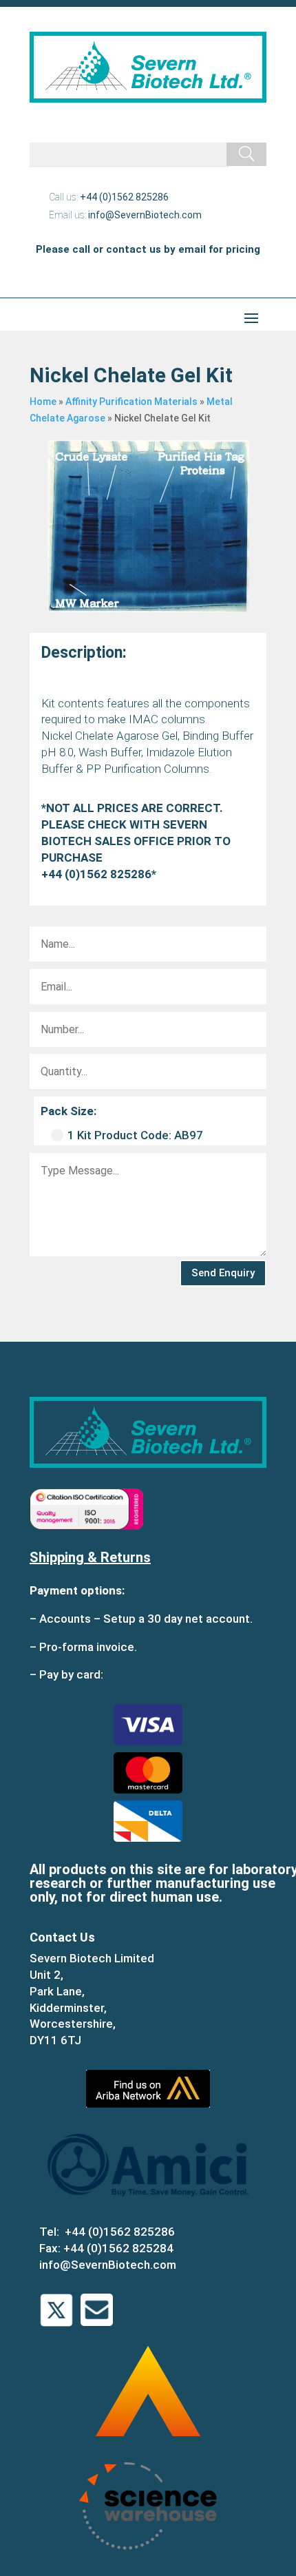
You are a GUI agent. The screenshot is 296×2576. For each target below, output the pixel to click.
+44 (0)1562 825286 (124, 197)
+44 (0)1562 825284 (118, 2248)
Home (43, 402)
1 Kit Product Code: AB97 (135, 1135)
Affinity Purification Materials (131, 402)
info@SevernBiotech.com (145, 215)
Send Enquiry (223, 1273)
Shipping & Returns (90, 1557)
